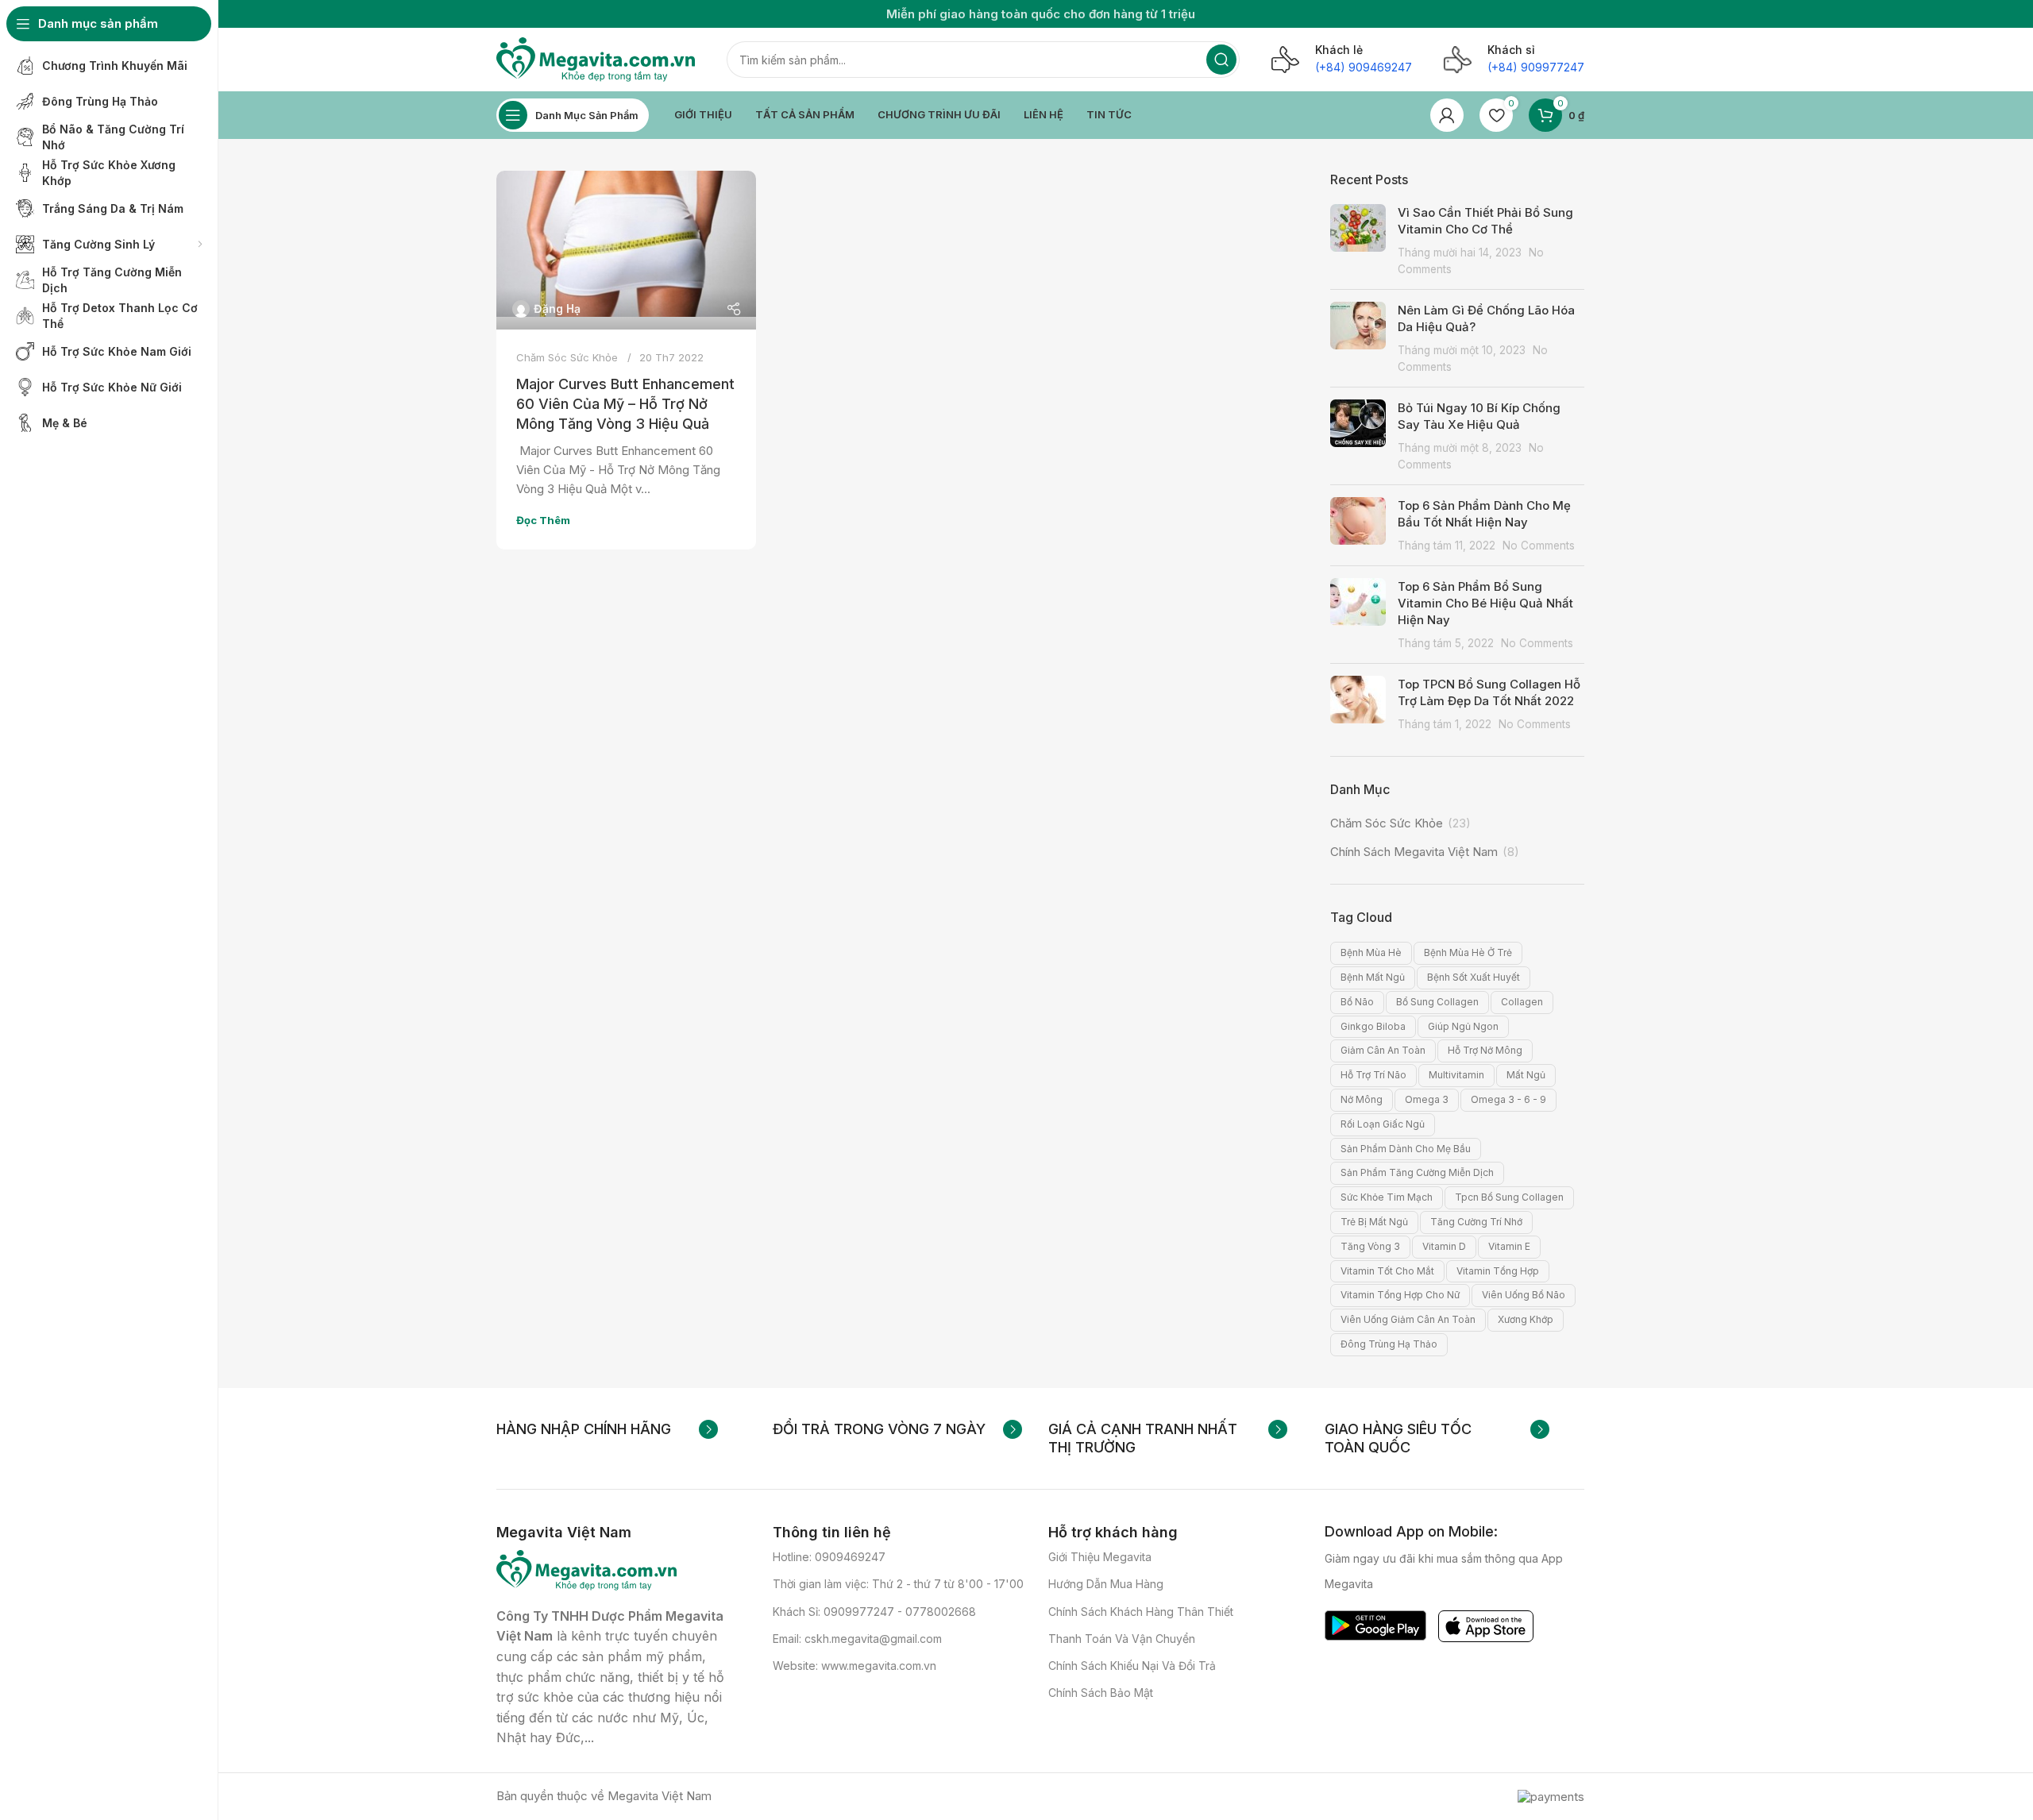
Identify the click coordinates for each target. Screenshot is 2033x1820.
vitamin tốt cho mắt (1387, 1271)
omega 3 (1427, 1099)
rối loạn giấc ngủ (1383, 1124)
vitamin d (1444, 1246)
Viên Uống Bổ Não (1524, 1295)
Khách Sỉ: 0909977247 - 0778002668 (874, 1612)
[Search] (1221, 60)
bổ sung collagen (1437, 1002)
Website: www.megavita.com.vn (854, 1666)
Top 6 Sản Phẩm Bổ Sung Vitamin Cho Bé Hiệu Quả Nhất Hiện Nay (1485, 603)
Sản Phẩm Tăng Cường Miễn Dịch (1417, 1172)
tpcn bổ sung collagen (1509, 1197)
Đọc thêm (543, 520)
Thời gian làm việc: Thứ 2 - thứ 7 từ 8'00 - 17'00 (898, 1584)
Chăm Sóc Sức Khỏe (567, 357)
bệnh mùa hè (1371, 952)
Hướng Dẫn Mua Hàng (1106, 1584)
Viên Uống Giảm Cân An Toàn (1408, 1319)
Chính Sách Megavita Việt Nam (1414, 852)
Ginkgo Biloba (1373, 1026)
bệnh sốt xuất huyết (1474, 977)
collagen (1522, 1002)
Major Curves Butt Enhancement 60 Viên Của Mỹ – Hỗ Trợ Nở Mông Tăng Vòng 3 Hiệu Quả (625, 404)
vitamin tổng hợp (1498, 1271)
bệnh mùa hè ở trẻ (1468, 952)
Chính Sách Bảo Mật (1101, 1693)
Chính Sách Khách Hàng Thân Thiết (1141, 1612)
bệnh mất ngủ (1373, 977)
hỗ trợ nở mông (1485, 1050)
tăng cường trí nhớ (1476, 1222)
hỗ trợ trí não (1373, 1075)
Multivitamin (1456, 1075)
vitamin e (1509, 1246)
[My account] (1447, 115)
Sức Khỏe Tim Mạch (1387, 1197)
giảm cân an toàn (1383, 1050)
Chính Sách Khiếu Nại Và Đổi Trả (1132, 1666)
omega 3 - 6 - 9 (1508, 1099)
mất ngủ (1526, 1075)
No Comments (1539, 546)
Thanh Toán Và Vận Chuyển (1122, 1639)
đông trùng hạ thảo (1389, 1344)
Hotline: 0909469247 (829, 1557)
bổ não (1357, 1002)
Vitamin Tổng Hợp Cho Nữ (1400, 1295)
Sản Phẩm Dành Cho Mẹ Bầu (1406, 1149)
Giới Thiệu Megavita (1100, 1557)
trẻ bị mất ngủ (1374, 1222)
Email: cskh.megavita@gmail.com (857, 1639)
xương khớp (1526, 1319)
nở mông (1362, 1099)
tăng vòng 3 (1370, 1246)
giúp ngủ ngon (1463, 1026)
